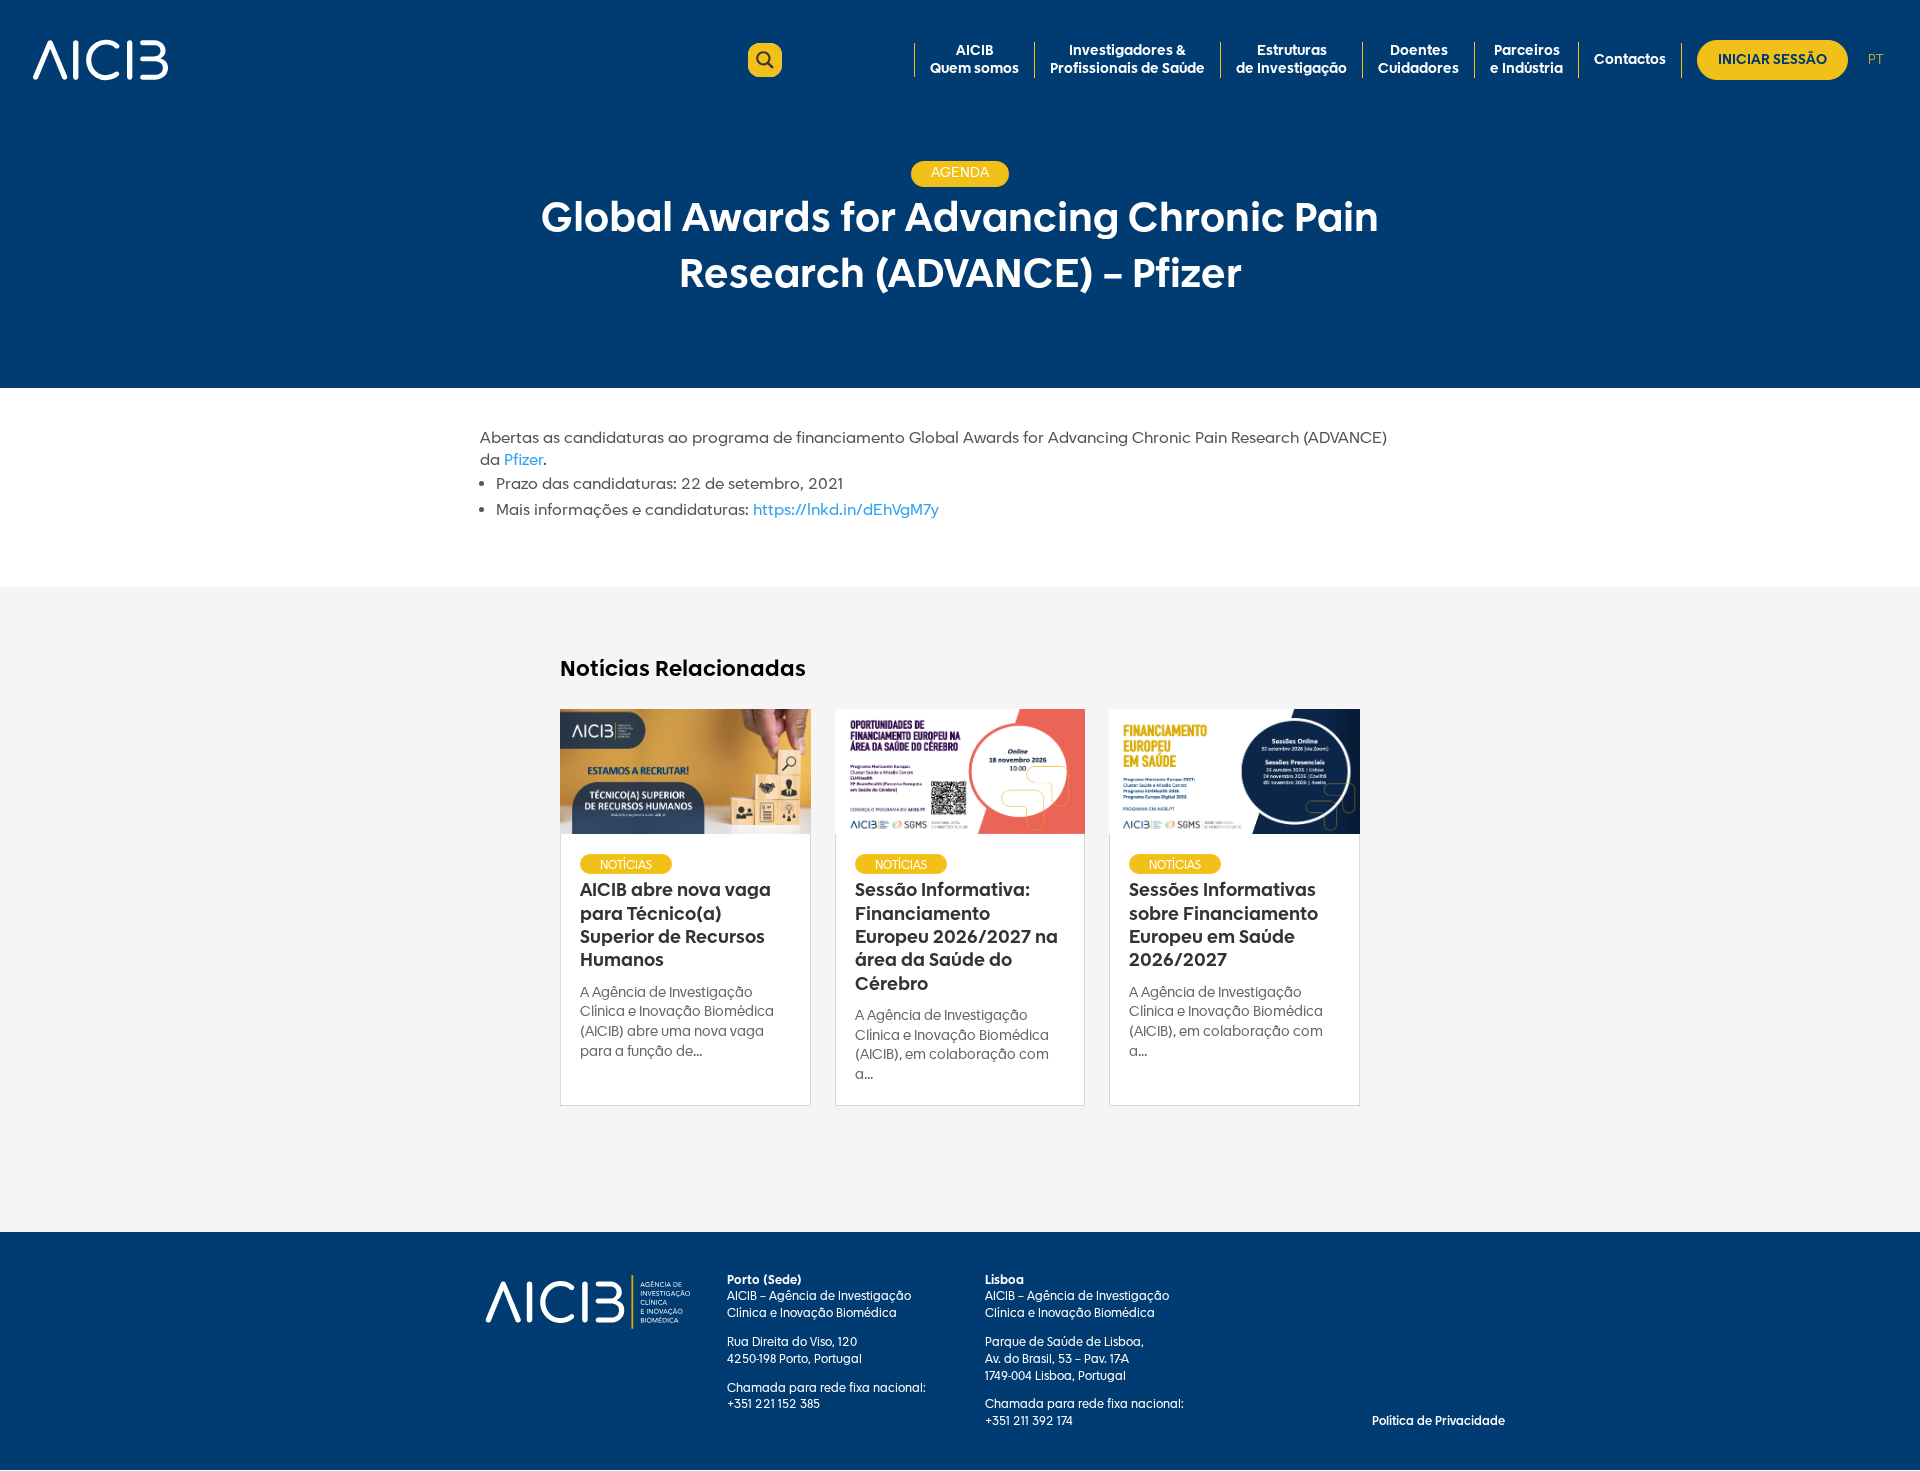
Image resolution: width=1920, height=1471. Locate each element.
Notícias (626, 865)
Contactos (1630, 60)
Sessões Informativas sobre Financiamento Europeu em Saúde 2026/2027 (1223, 926)
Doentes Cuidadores (1418, 60)
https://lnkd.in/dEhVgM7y (846, 510)
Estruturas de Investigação (1291, 60)
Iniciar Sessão (1772, 60)
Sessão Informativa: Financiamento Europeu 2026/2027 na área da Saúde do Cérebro (956, 938)
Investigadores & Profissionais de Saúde (1127, 60)
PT (1875, 59)
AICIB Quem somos (974, 60)
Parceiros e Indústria (1526, 60)
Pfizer (523, 460)
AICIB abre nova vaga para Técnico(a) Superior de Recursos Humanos (675, 926)
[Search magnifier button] (765, 60)
